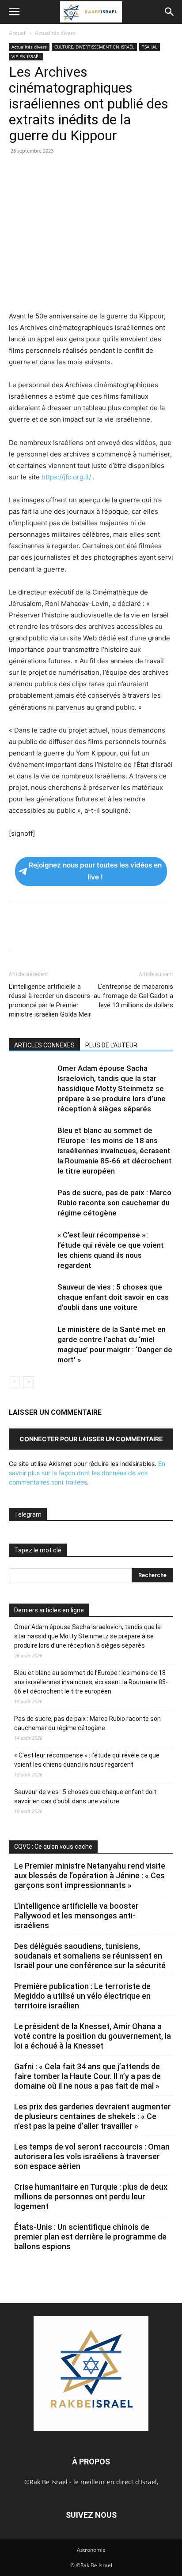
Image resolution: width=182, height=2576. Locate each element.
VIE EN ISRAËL (26, 56)
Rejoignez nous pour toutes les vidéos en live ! (95, 871)
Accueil (18, 33)
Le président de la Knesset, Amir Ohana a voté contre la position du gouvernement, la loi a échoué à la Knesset (93, 2036)
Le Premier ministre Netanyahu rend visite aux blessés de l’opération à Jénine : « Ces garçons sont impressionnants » (90, 1875)
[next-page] (28, 1382)
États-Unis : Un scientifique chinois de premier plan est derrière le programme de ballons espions (90, 2237)
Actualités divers (55, 33)
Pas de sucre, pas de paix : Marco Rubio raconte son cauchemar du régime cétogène (114, 1203)
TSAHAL (150, 47)
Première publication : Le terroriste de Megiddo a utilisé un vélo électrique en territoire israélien (82, 1996)
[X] (38, 171)
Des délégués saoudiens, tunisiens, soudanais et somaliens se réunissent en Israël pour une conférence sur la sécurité (90, 1956)
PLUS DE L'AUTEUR (111, 1045)
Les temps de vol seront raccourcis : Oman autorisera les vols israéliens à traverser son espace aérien (92, 2156)
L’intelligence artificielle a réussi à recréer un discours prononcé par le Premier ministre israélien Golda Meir (50, 1000)
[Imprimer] (99, 171)
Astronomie (91, 2550)
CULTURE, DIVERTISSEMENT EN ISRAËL (94, 47)
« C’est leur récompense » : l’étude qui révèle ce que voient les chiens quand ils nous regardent (87, 1760)
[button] (14, 12)
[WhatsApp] (79, 171)
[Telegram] (119, 171)
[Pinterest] (58, 171)
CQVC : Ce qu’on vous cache (53, 1847)
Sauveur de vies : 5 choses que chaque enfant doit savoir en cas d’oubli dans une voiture (113, 1297)
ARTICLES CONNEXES (44, 1045)
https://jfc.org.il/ (66, 477)
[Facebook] (18, 171)
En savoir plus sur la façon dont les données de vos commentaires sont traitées (87, 1473)
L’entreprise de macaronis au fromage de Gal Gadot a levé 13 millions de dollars (133, 996)
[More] (140, 171)
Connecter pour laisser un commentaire (91, 1439)
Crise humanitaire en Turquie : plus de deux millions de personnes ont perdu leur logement (91, 2197)
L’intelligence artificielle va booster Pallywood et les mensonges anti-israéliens (76, 1916)
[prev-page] (14, 1382)
